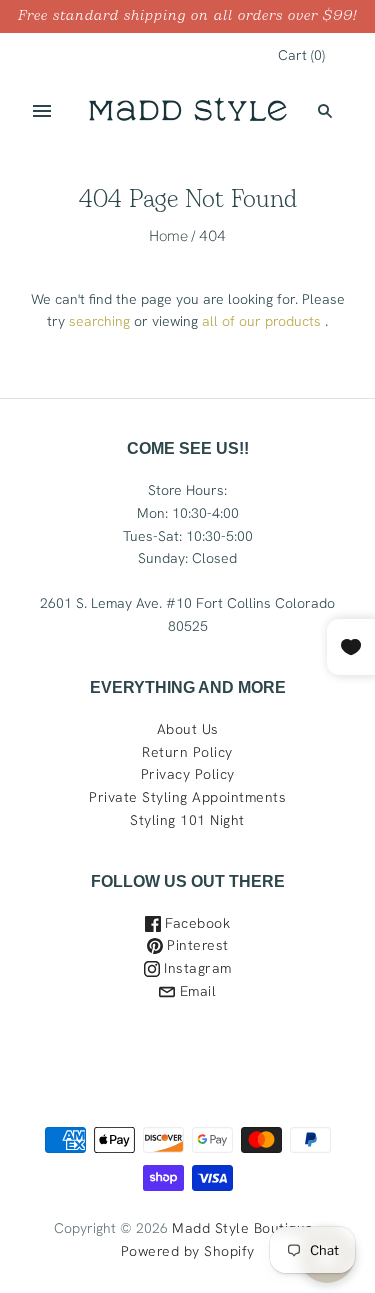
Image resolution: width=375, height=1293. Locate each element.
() (301, 55)
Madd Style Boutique (243, 1228)
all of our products (261, 321)
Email (195, 991)
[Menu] (42, 111)
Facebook (196, 923)
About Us (188, 729)
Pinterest (196, 945)
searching (99, 321)
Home (168, 235)
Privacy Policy (188, 774)
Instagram (196, 968)
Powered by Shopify (188, 1251)
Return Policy (187, 752)
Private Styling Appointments (187, 797)
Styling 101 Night (187, 820)
